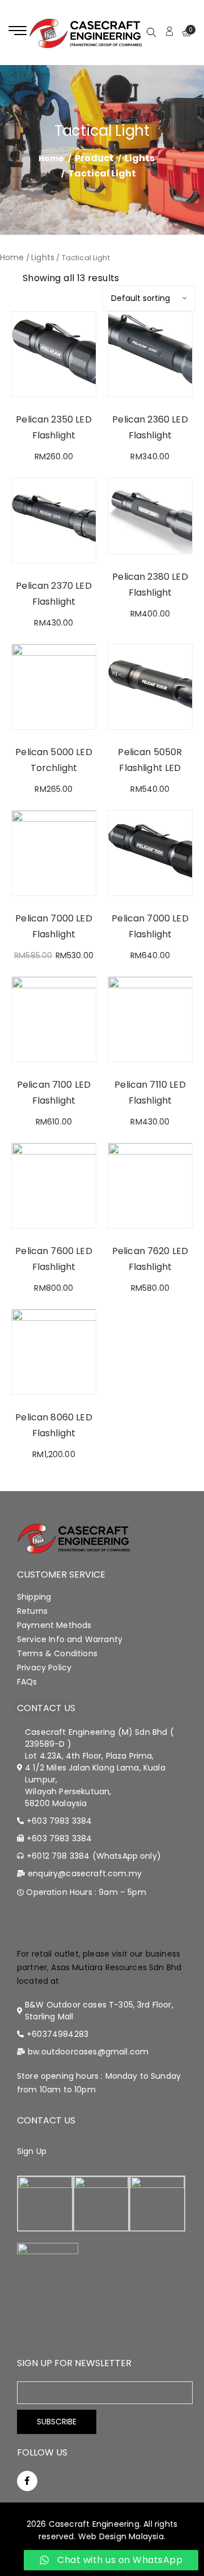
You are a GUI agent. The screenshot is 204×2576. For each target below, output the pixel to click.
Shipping (34, 1597)
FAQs (27, 1682)
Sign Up (32, 2151)
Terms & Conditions (57, 1653)
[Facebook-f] (27, 2481)
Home (12, 257)
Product (94, 158)
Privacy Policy (44, 1668)
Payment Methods (54, 1625)
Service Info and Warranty (70, 1639)
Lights (140, 158)
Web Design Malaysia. (122, 2536)
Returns (32, 1611)
